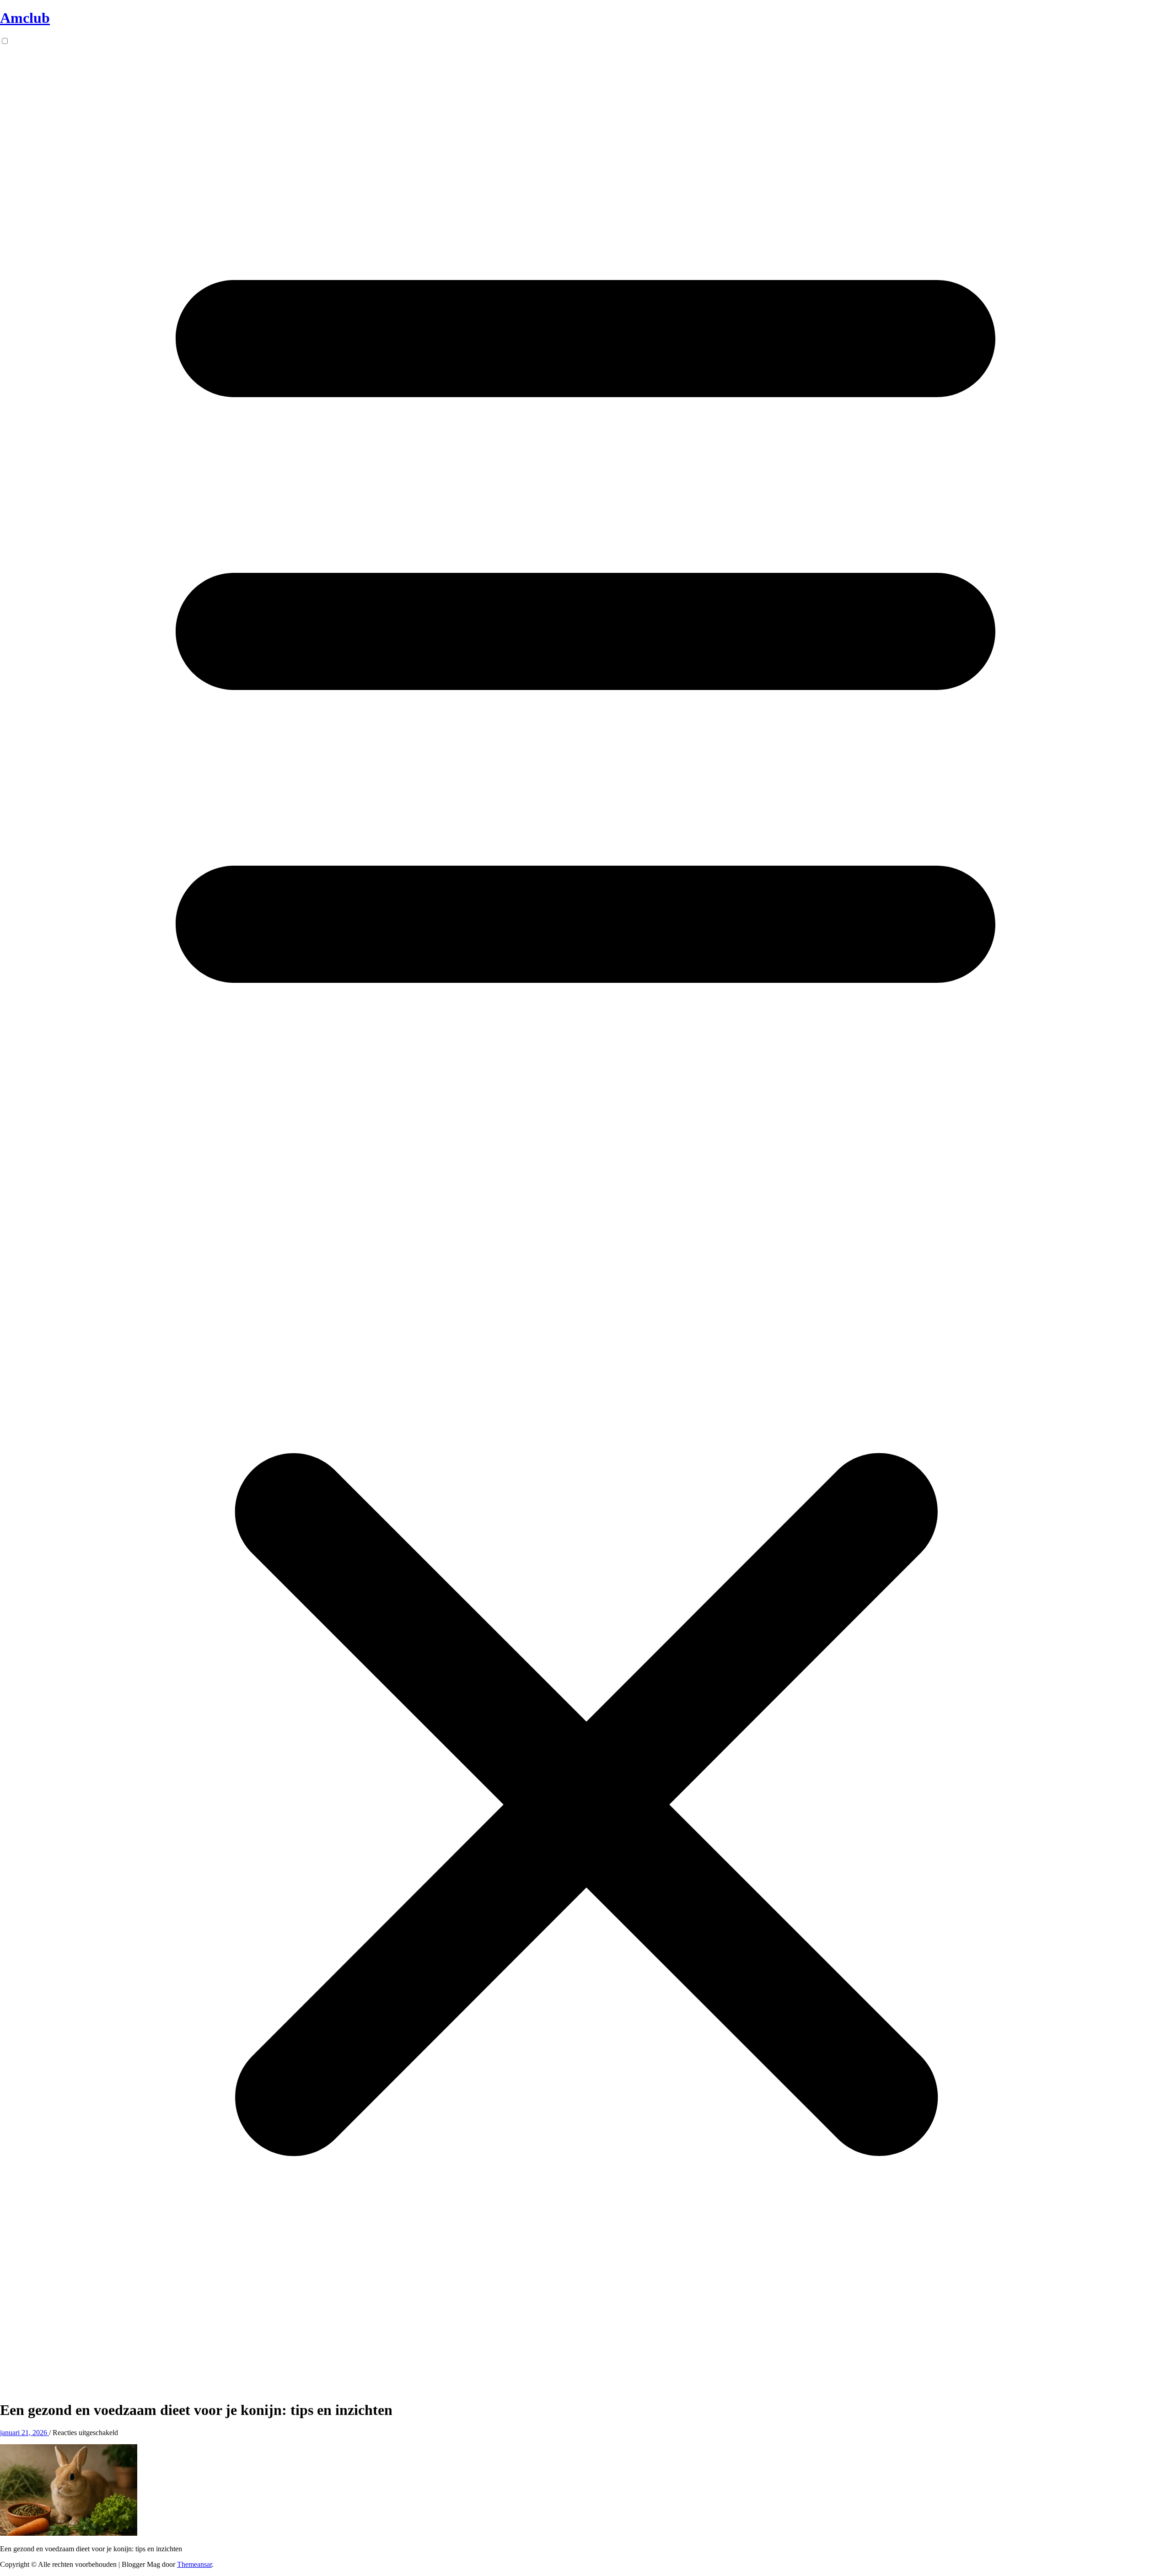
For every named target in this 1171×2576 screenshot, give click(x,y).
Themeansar (194, 2564)
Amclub (25, 18)
